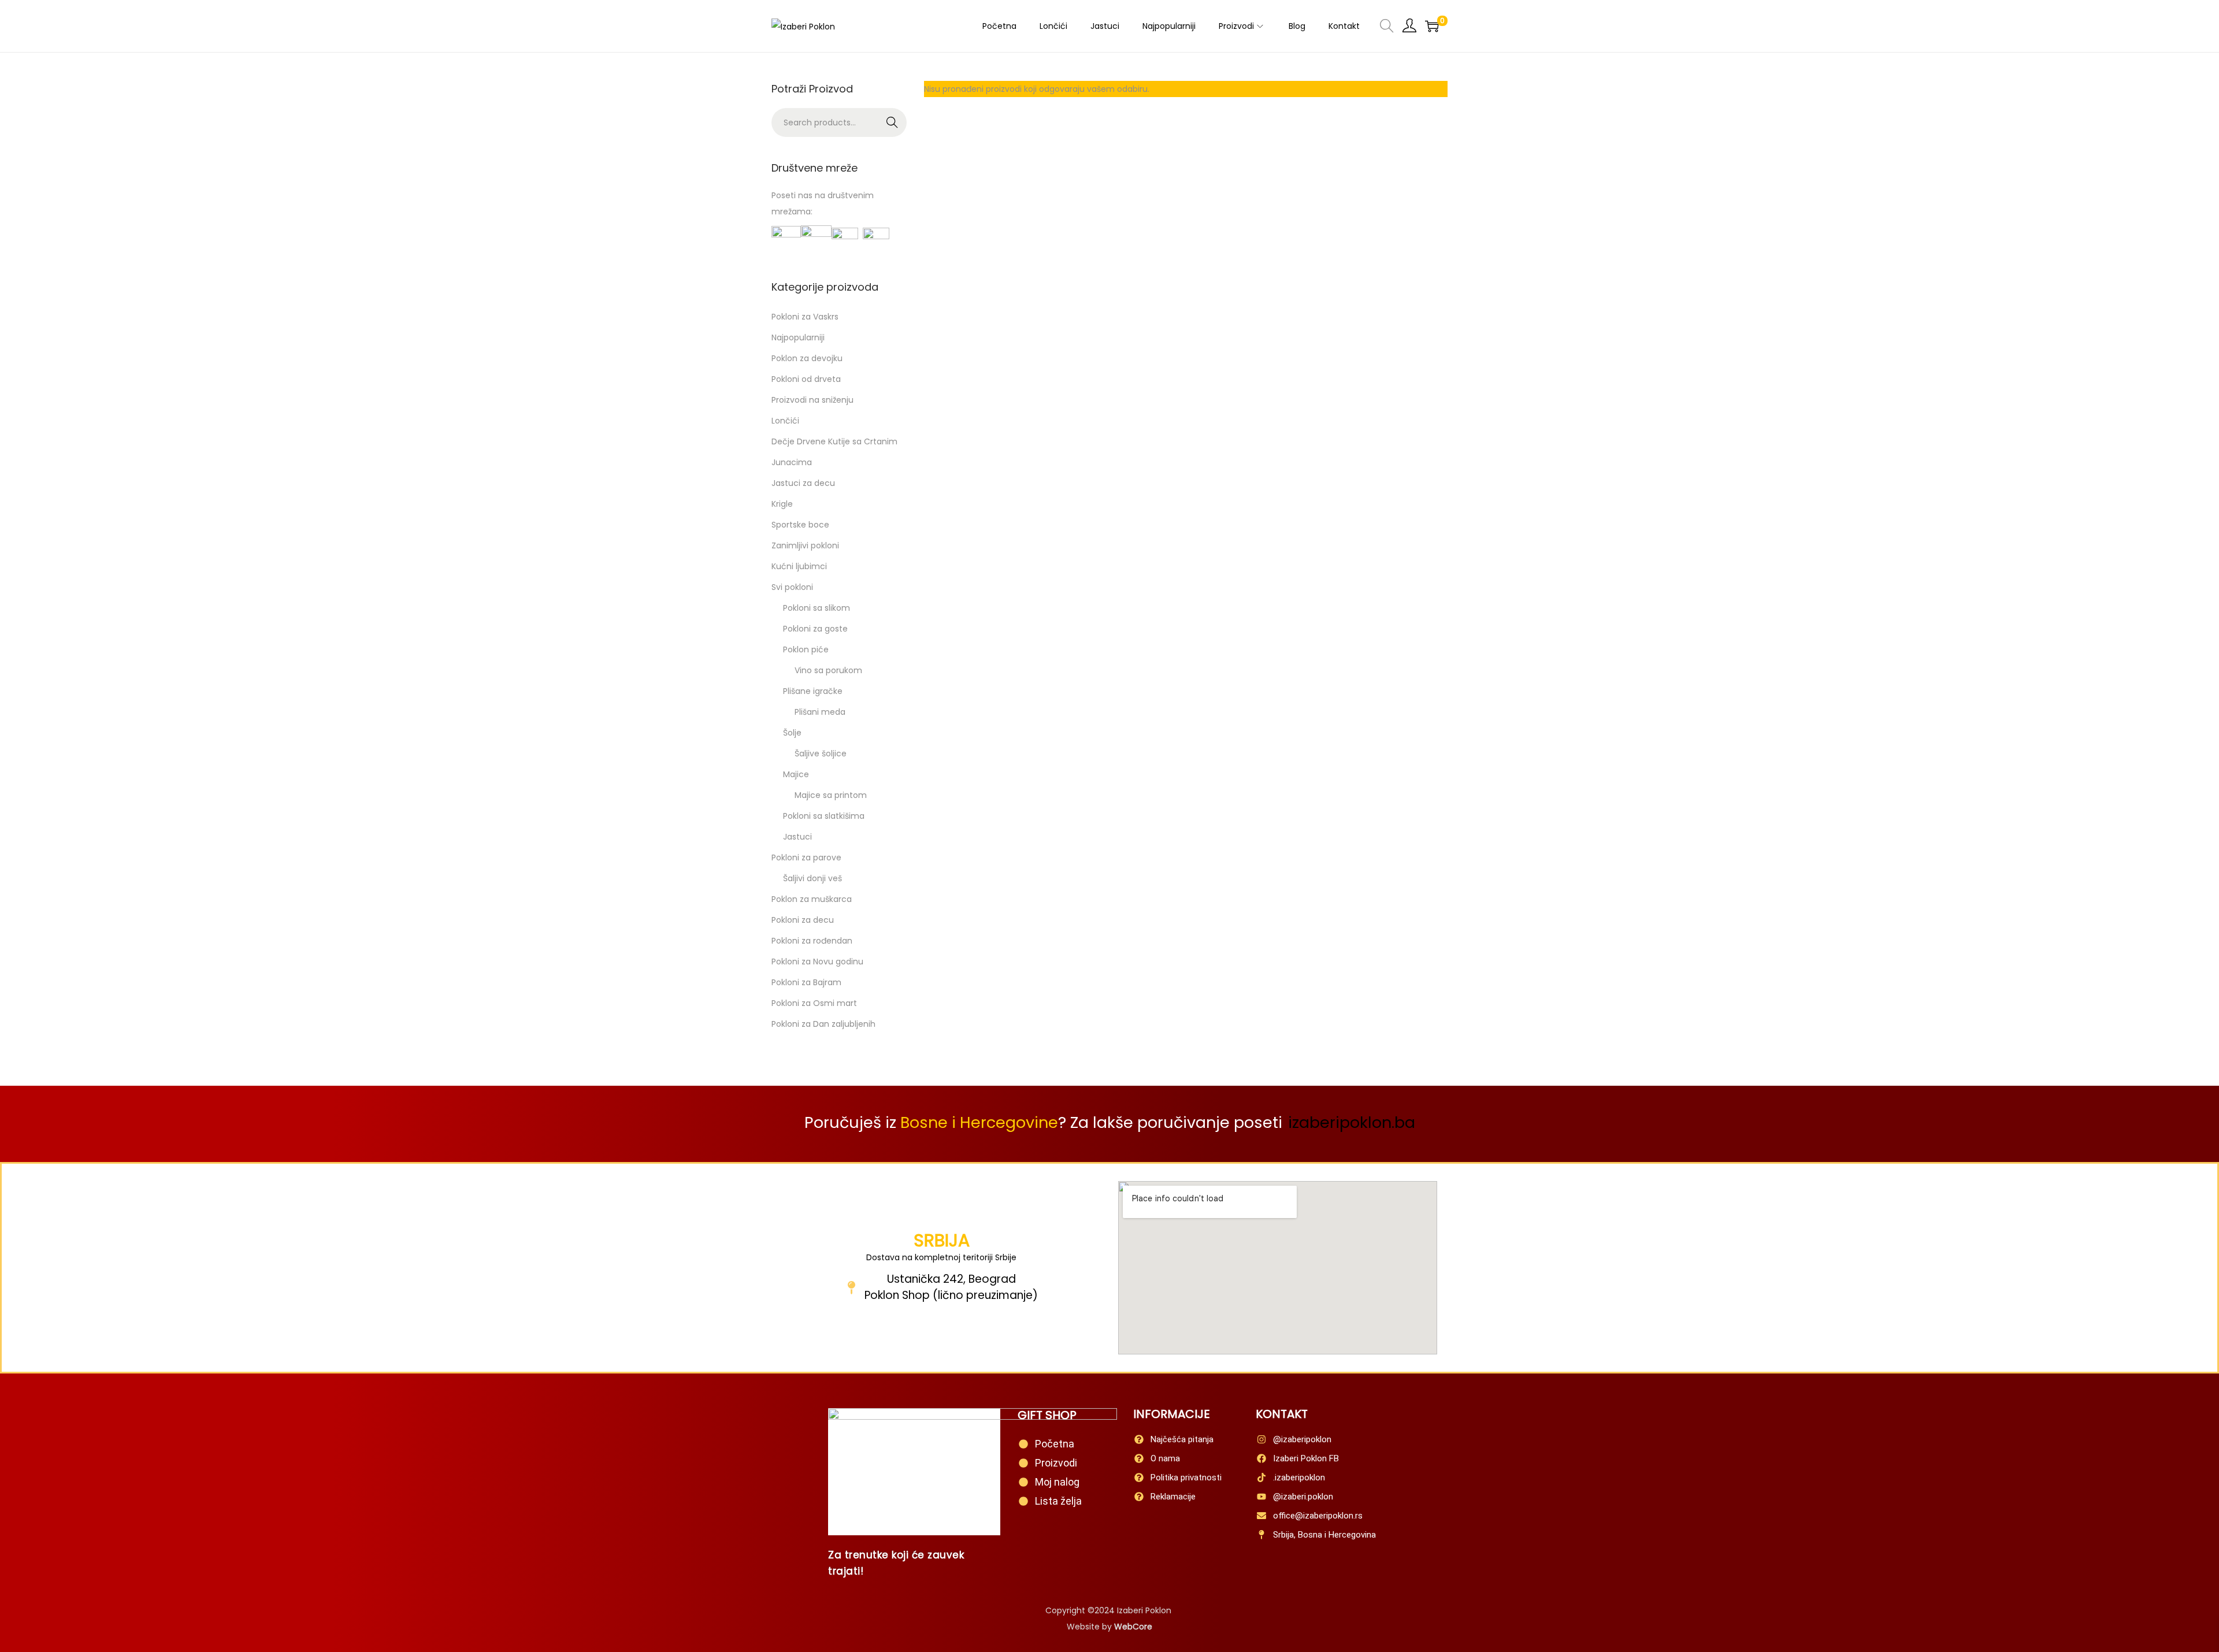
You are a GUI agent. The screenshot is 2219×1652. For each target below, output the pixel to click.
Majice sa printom (831, 795)
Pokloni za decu (803, 920)
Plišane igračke (813, 691)
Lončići (785, 421)
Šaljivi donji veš (812, 878)
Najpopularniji (798, 337)
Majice (796, 774)
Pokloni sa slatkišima (824, 816)
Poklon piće (806, 649)
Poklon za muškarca (812, 899)
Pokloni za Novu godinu (817, 961)
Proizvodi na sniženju (812, 400)
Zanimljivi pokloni (805, 545)
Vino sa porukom (828, 670)
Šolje (792, 733)
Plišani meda (820, 712)
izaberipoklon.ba (1352, 1122)
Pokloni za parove (806, 857)
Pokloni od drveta (806, 379)
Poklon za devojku (807, 358)
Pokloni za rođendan (812, 941)
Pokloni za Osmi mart (814, 1003)
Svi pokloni (792, 587)
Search (893, 122)
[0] (1432, 26)
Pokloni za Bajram (806, 982)
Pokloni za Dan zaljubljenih (823, 1024)
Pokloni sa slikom (817, 608)
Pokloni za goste (815, 629)
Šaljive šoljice (821, 753)
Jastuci (797, 837)
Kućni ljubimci (799, 566)
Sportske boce (800, 525)
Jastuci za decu (803, 483)
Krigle (782, 504)
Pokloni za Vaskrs (805, 317)
